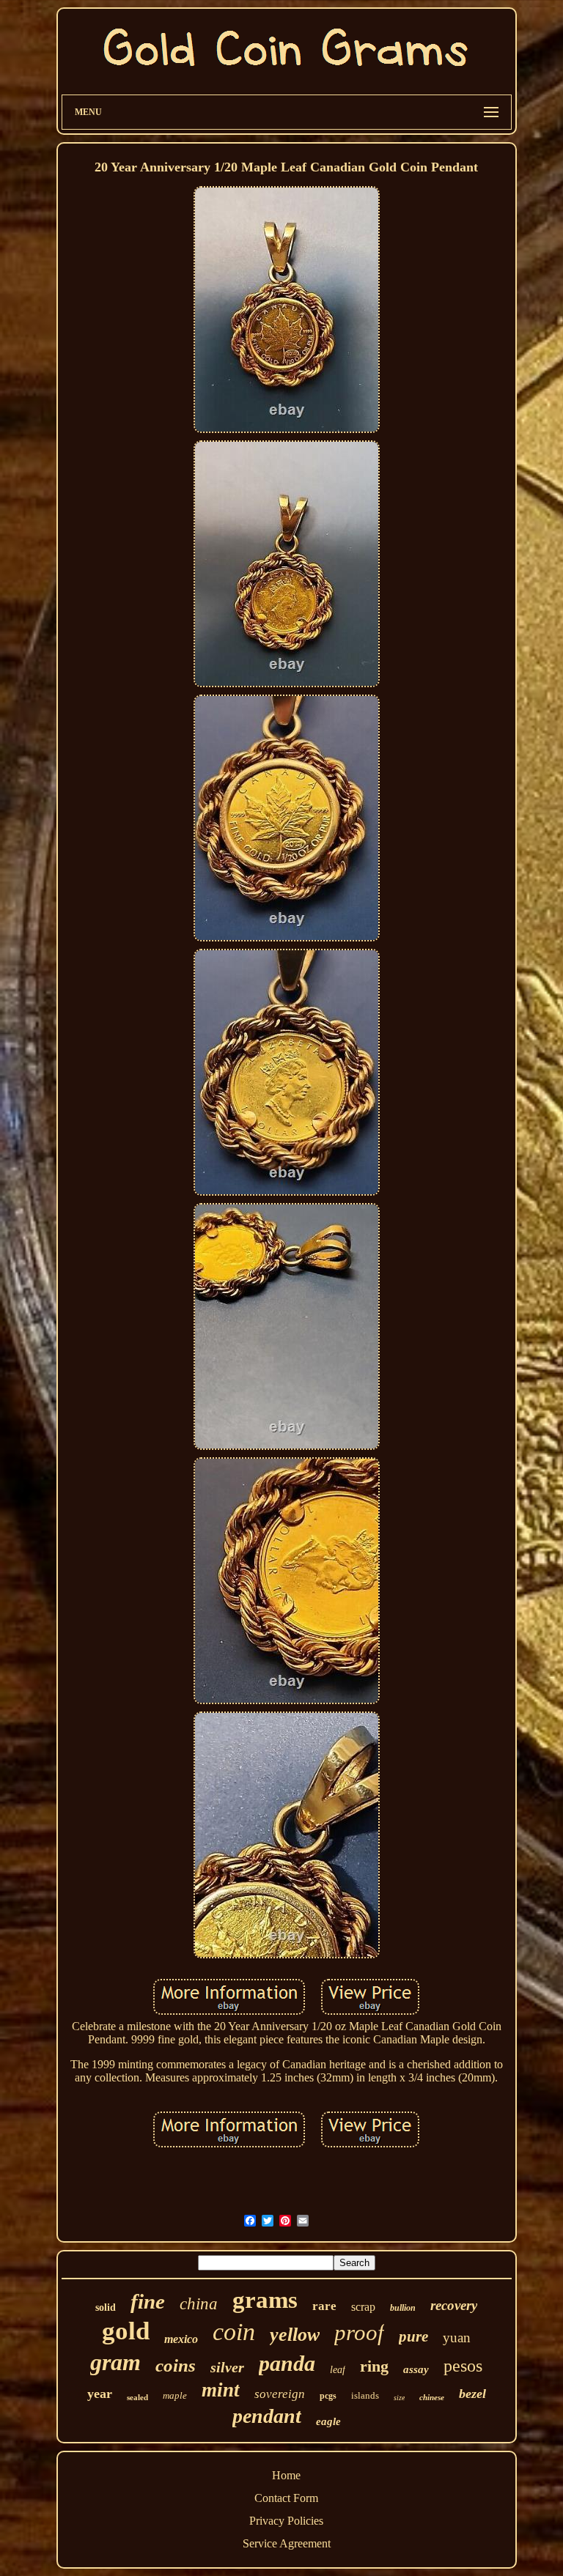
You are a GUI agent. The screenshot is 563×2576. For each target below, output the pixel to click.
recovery (454, 2305)
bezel (472, 2394)
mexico (181, 2339)
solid (106, 2307)
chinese (432, 2397)
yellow (295, 2335)
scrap (363, 2307)
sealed (137, 2397)
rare (324, 2306)
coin (234, 2332)
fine (148, 2301)
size (399, 2398)
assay (416, 2369)
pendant (267, 2416)
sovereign (280, 2394)
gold (126, 2331)
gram (115, 2362)
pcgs (328, 2396)
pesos (463, 2366)
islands (365, 2395)
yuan (457, 2338)
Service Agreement (287, 2543)
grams (265, 2300)
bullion (403, 2308)
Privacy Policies (286, 2521)
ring (374, 2366)
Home (286, 2475)
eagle (328, 2421)
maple (175, 2395)
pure (413, 2336)
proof (359, 2332)
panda (287, 2363)
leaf (338, 2370)
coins (176, 2365)
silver (227, 2367)
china (199, 2304)
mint (221, 2390)
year (100, 2394)
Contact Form (286, 2498)
